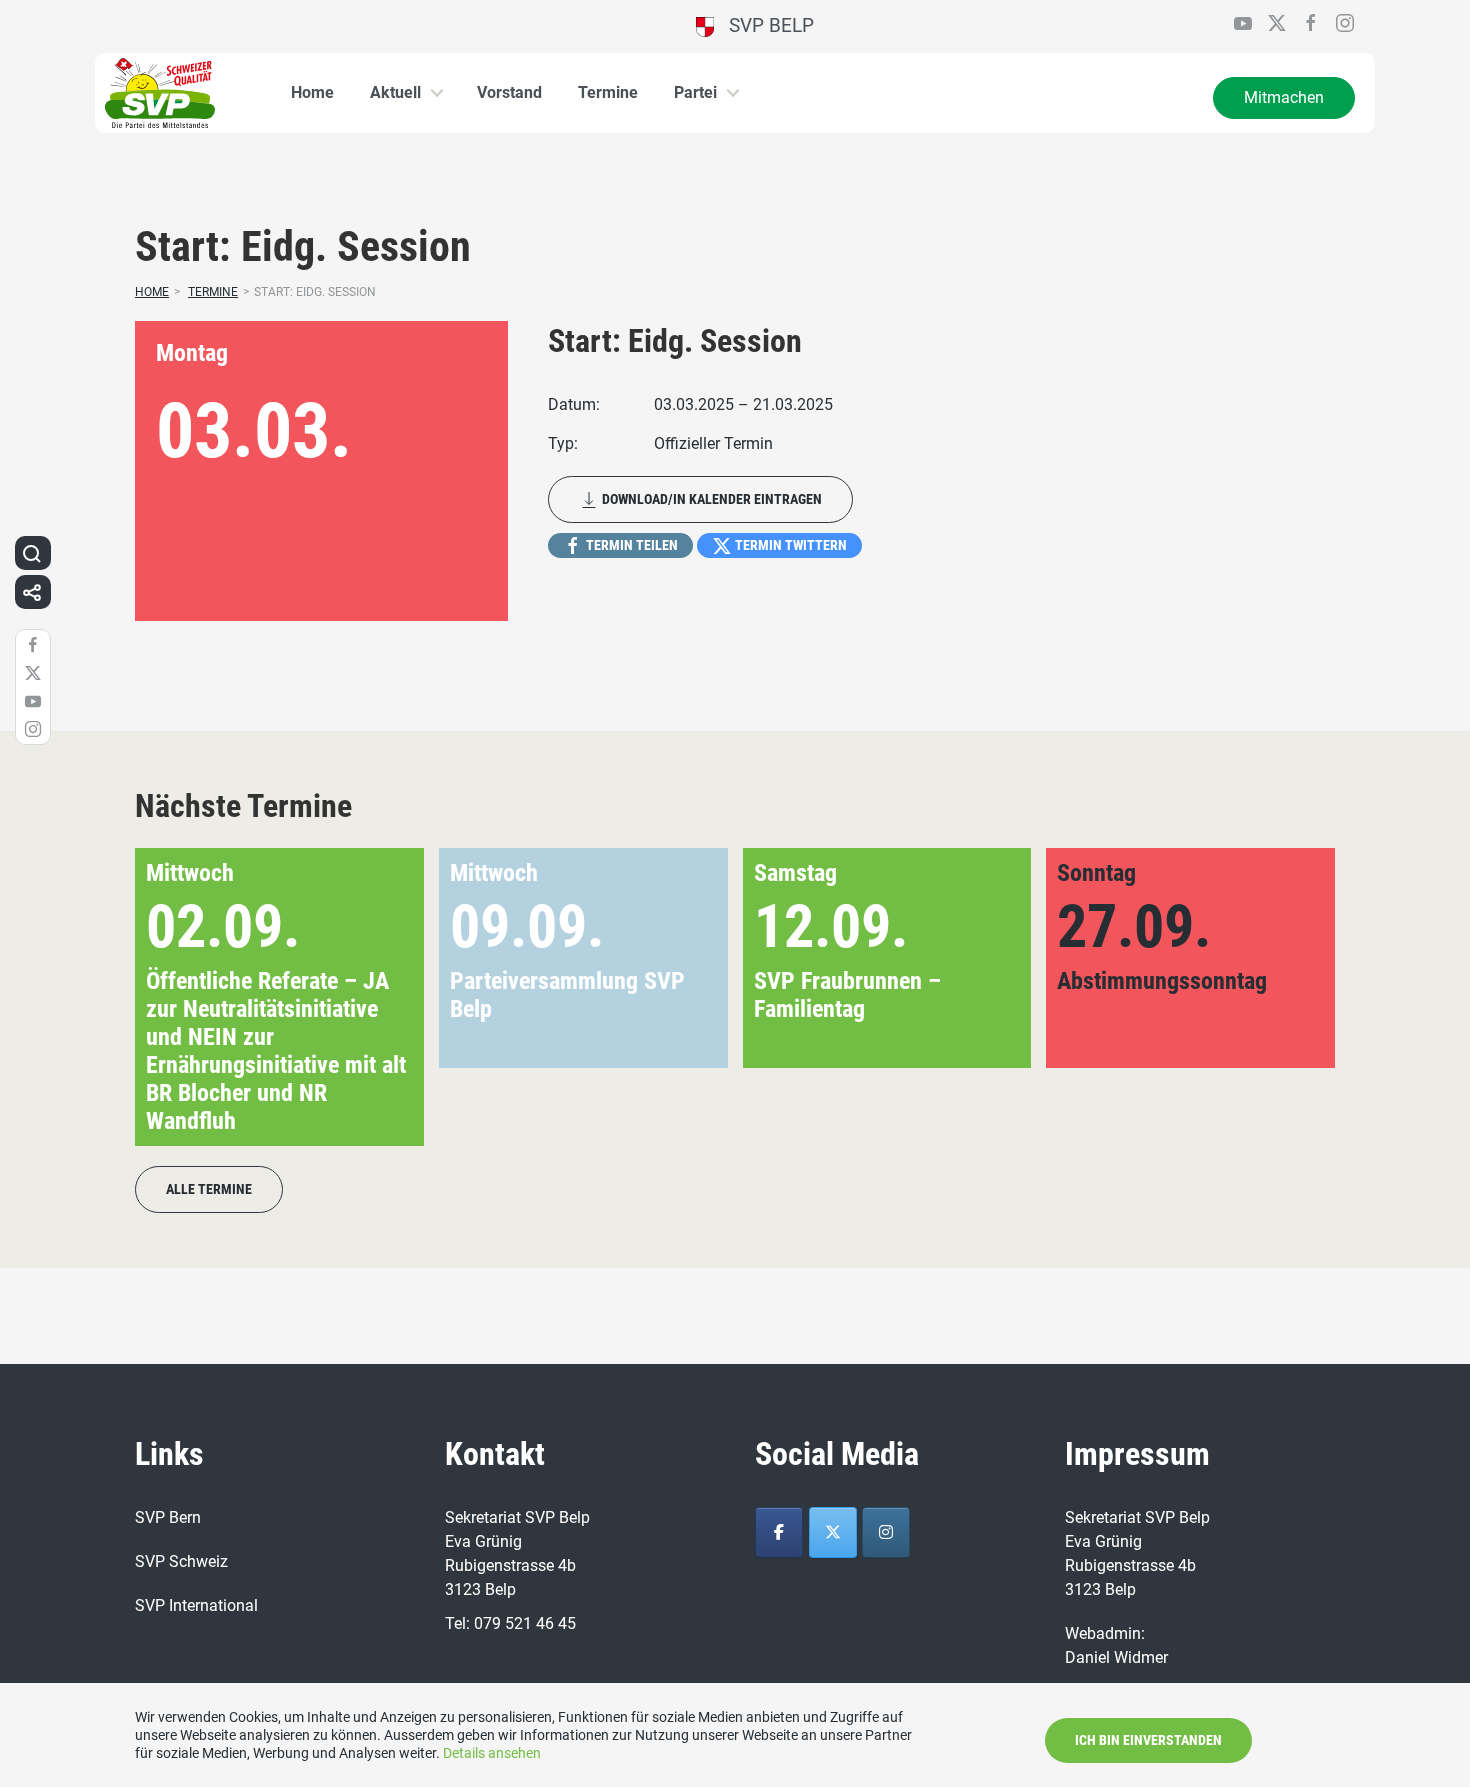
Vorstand (509, 92)
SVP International (196, 1605)
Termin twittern (789, 545)
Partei (695, 92)
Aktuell (395, 92)
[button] (1287, 997)
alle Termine (209, 1189)
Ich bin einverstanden (1148, 1740)
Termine (608, 92)
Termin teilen (630, 545)
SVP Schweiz (181, 1561)
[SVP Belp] (779, 1532)
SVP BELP (764, 25)
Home (312, 92)
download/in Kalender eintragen (710, 499)
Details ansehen (492, 1753)
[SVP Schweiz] (886, 1532)
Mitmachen (1284, 97)
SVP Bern (168, 1517)
